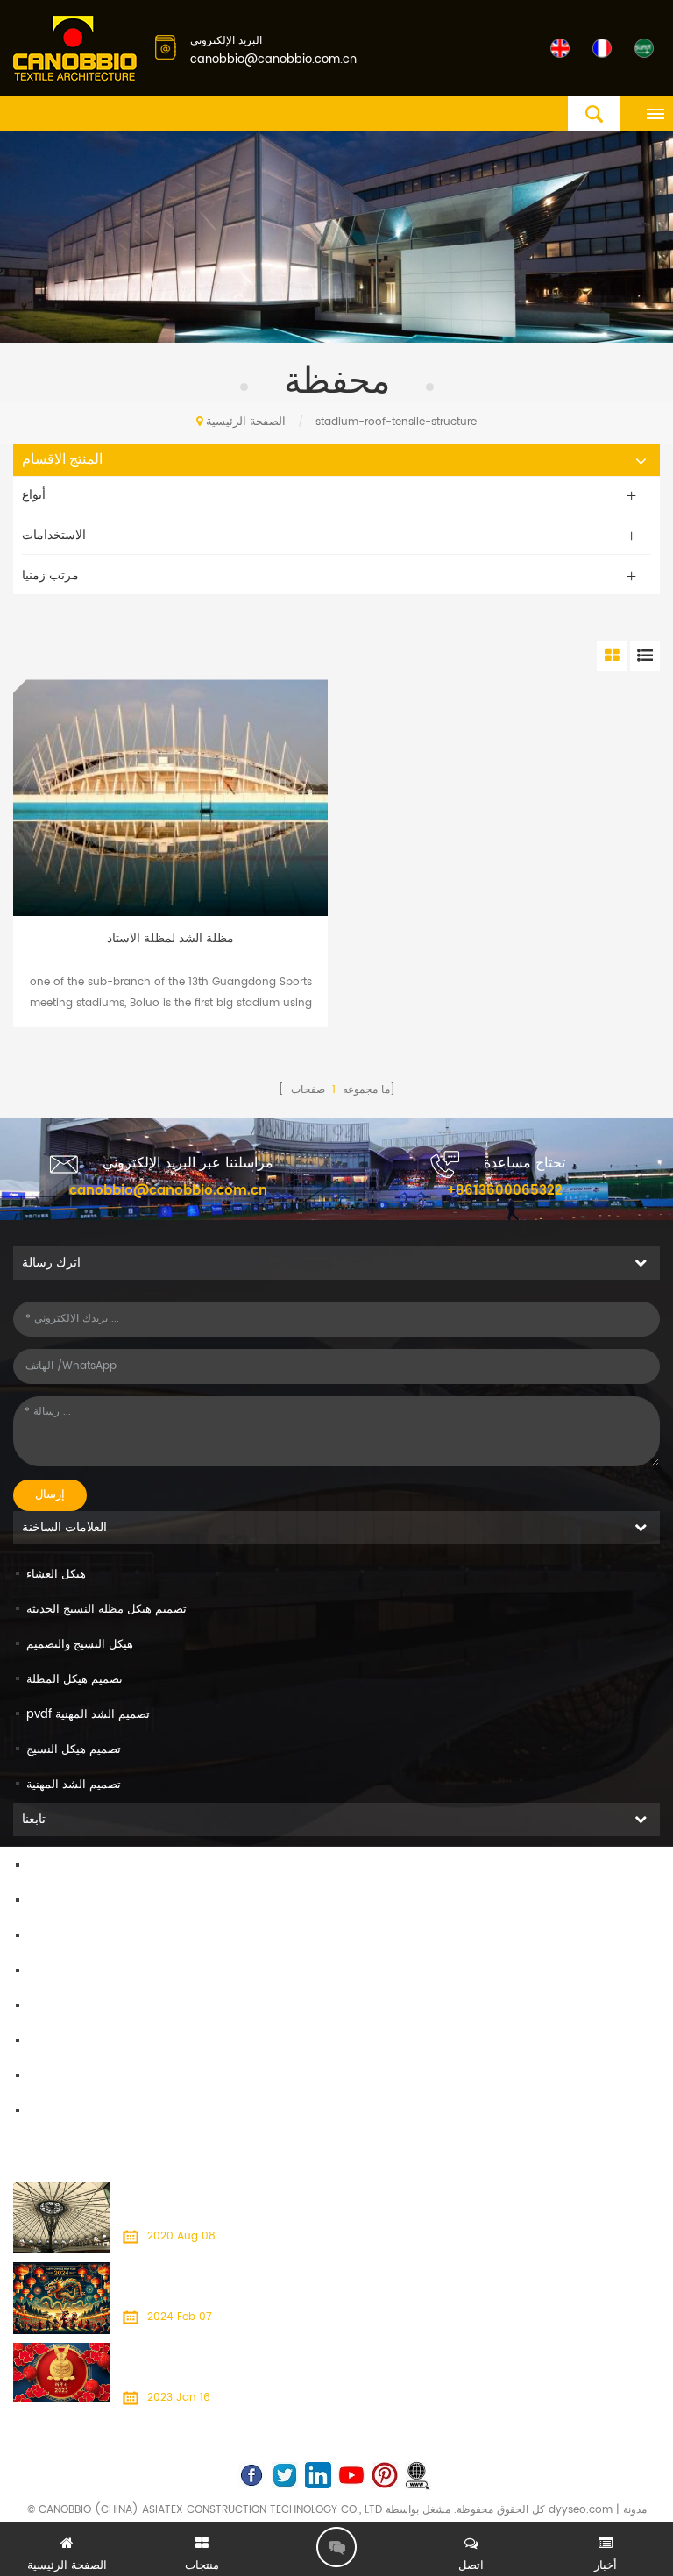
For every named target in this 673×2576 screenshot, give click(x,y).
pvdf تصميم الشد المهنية (88, 1715)
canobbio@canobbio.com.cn (273, 60)
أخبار (38, 1972)
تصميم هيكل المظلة (74, 1680)
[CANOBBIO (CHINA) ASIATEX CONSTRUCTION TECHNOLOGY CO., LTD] (75, 50)
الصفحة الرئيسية (246, 422)
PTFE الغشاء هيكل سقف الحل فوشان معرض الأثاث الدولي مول (265, 2192)
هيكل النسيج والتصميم (80, 1645)
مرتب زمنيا (50, 575)
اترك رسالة (336, 2547)
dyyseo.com (581, 2510)
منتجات (43, 1902)
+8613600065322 (505, 1191)
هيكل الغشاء (56, 1575)
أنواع (34, 495)
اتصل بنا (46, 1937)
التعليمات (48, 2007)
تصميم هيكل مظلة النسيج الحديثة (106, 1610)
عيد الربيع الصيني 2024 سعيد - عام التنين (217, 2272)
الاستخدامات (54, 535)
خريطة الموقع (60, 2042)
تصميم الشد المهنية (74, 1785)
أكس (38, 2077)
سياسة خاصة (57, 2112)
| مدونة (630, 2510)
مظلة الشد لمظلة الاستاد (170, 939)
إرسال (50, 1495)
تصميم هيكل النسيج (74, 1750)
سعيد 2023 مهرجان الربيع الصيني (198, 2353)
